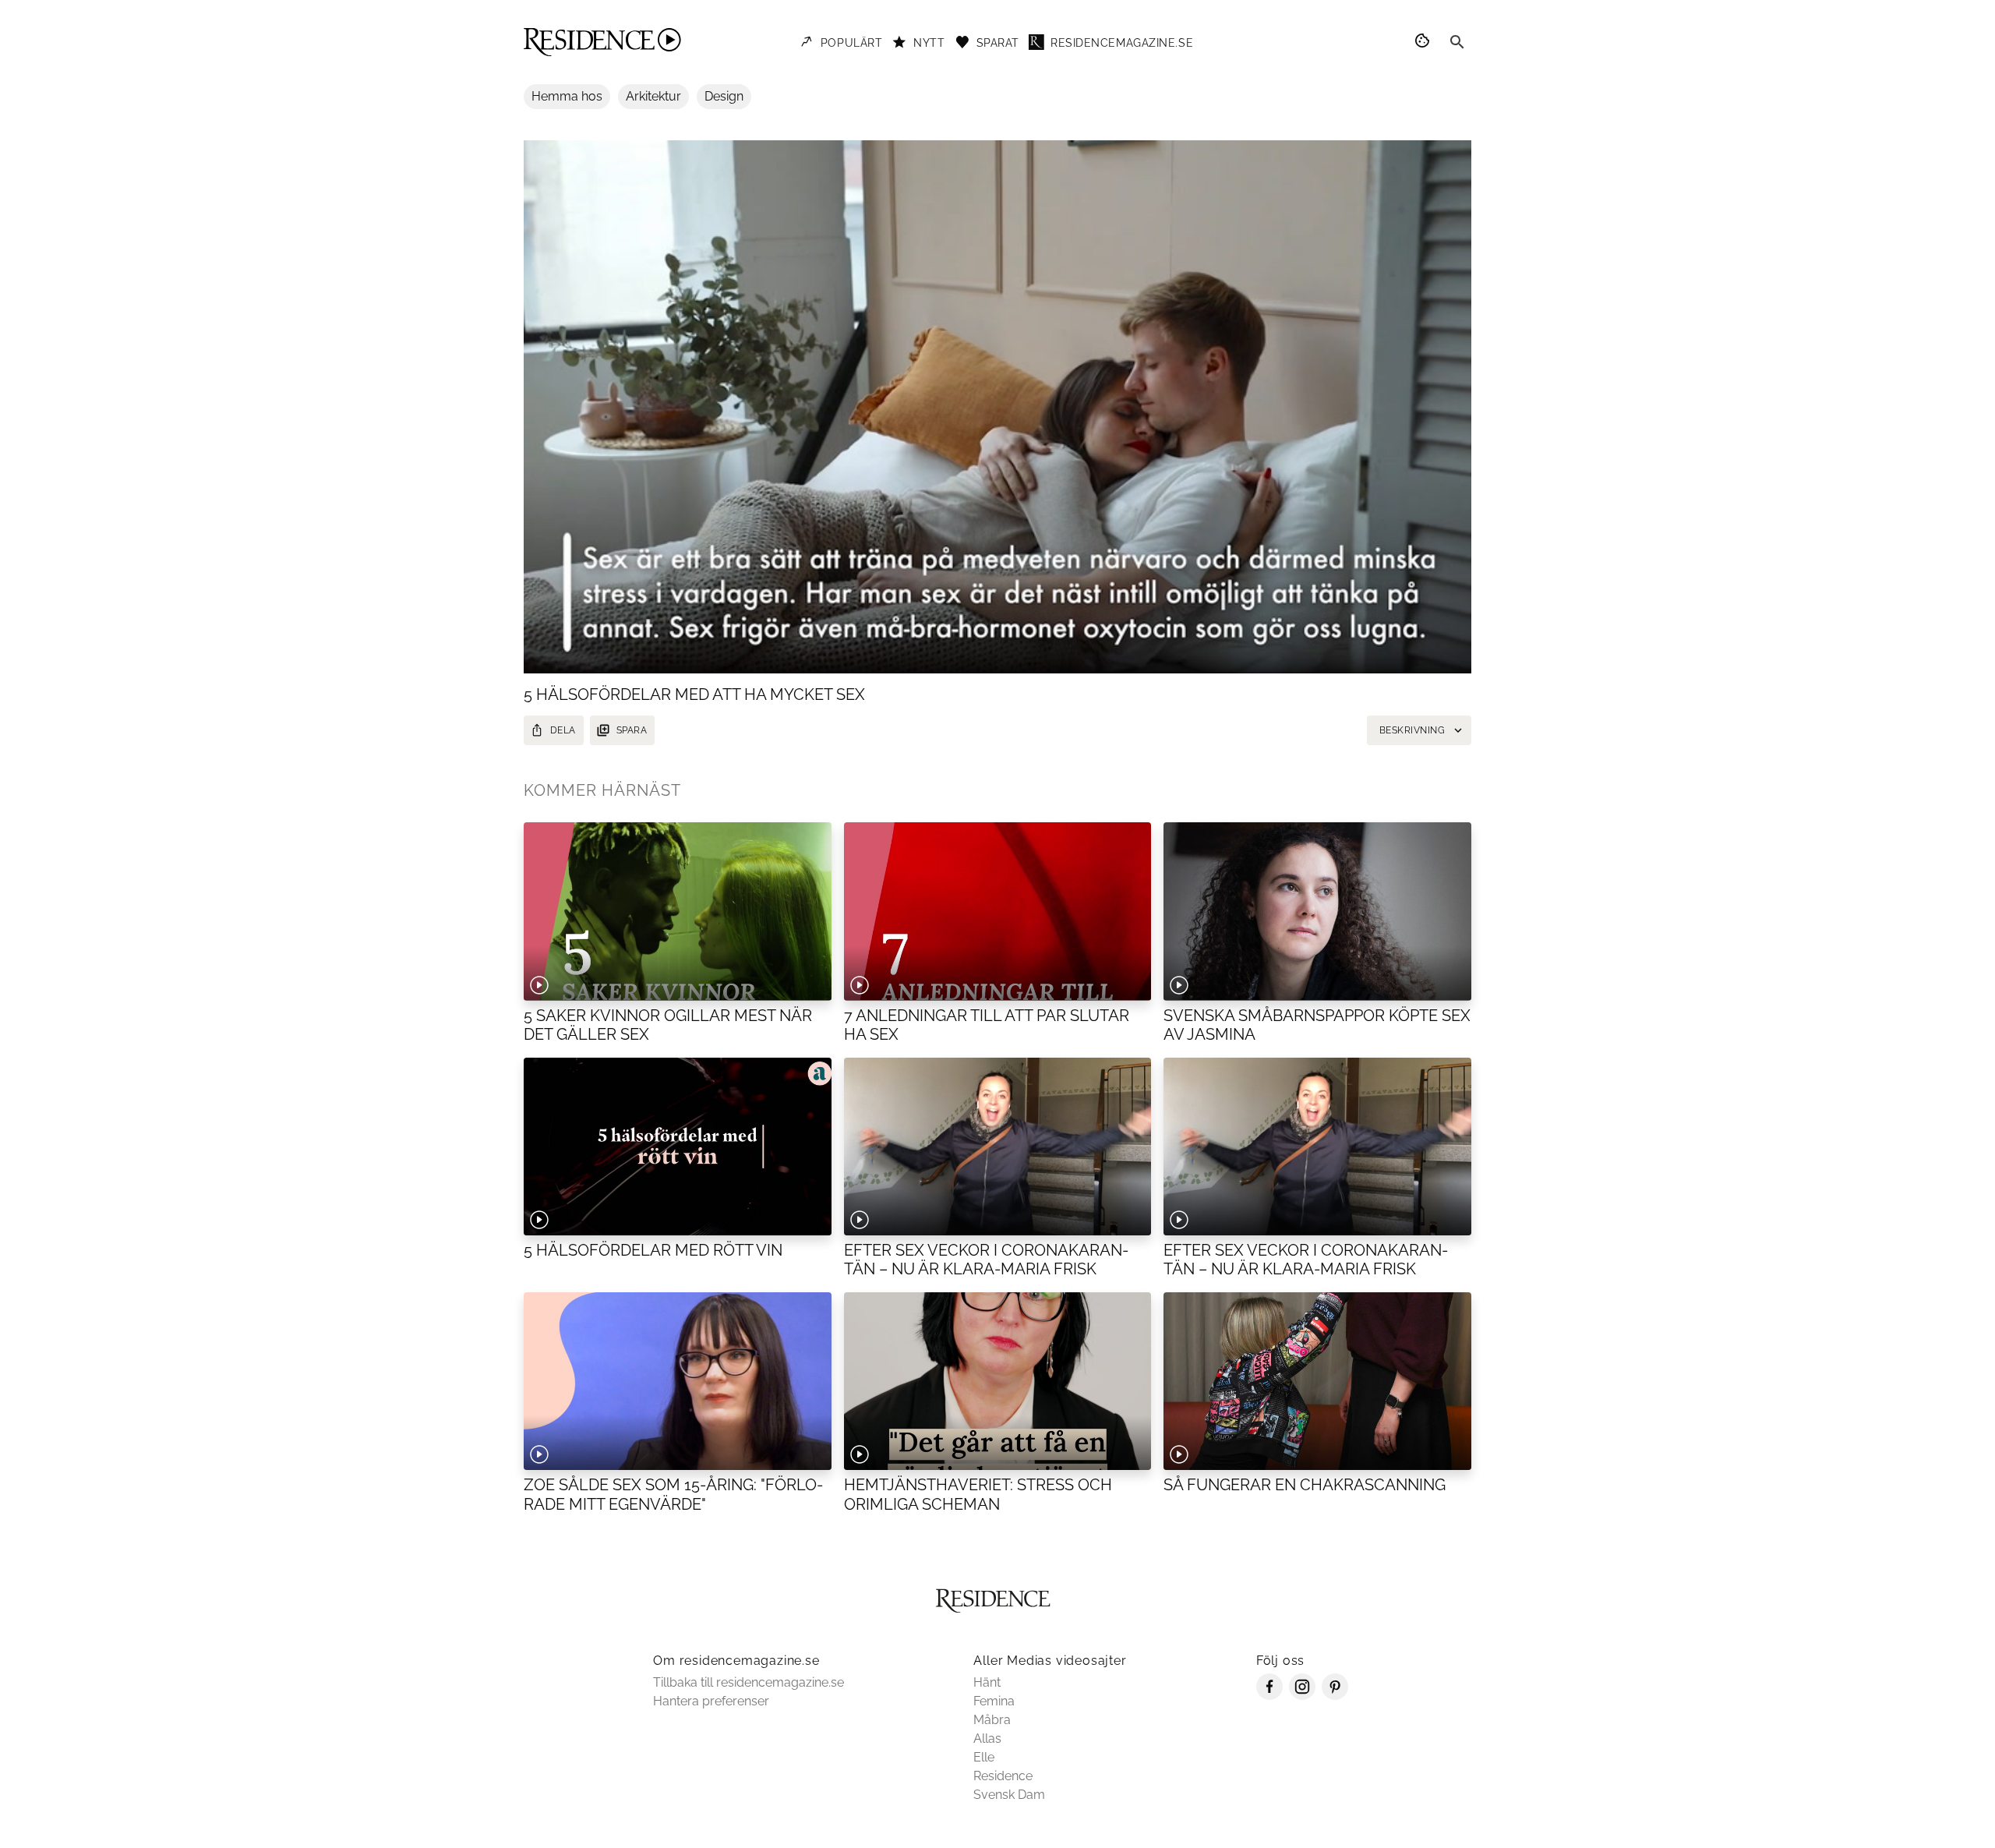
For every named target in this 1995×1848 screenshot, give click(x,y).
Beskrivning (1412, 730)
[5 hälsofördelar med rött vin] (678, 1147)
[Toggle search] (1457, 42)
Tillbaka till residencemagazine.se (749, 1682)
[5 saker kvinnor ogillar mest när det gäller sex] (678, 911)
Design (724, 96)
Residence (1003, 1776)
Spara (632, 730)
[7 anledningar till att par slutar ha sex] (998, 911)
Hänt (987, 1682)
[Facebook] (1269, 1696)
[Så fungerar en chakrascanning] (1317, 1381)
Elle (984, 1757)
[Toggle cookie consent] (1425, 42)
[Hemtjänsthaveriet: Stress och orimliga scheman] (998, 1381)
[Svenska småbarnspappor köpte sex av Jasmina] (1317, 911)
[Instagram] (1302, 1696)
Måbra (992, 1720)
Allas (987, 1738)
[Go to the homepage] (602, 42)
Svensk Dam (1009, 1795)
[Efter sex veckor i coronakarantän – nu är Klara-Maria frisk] (998, 1147)
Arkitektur (653, 96)
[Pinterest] (1335, 1696)
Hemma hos (567, 96)
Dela (563, 730)
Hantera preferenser (711, 1701)
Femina (994, 1701)
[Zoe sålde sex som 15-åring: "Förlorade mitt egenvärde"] (678, 1381)
